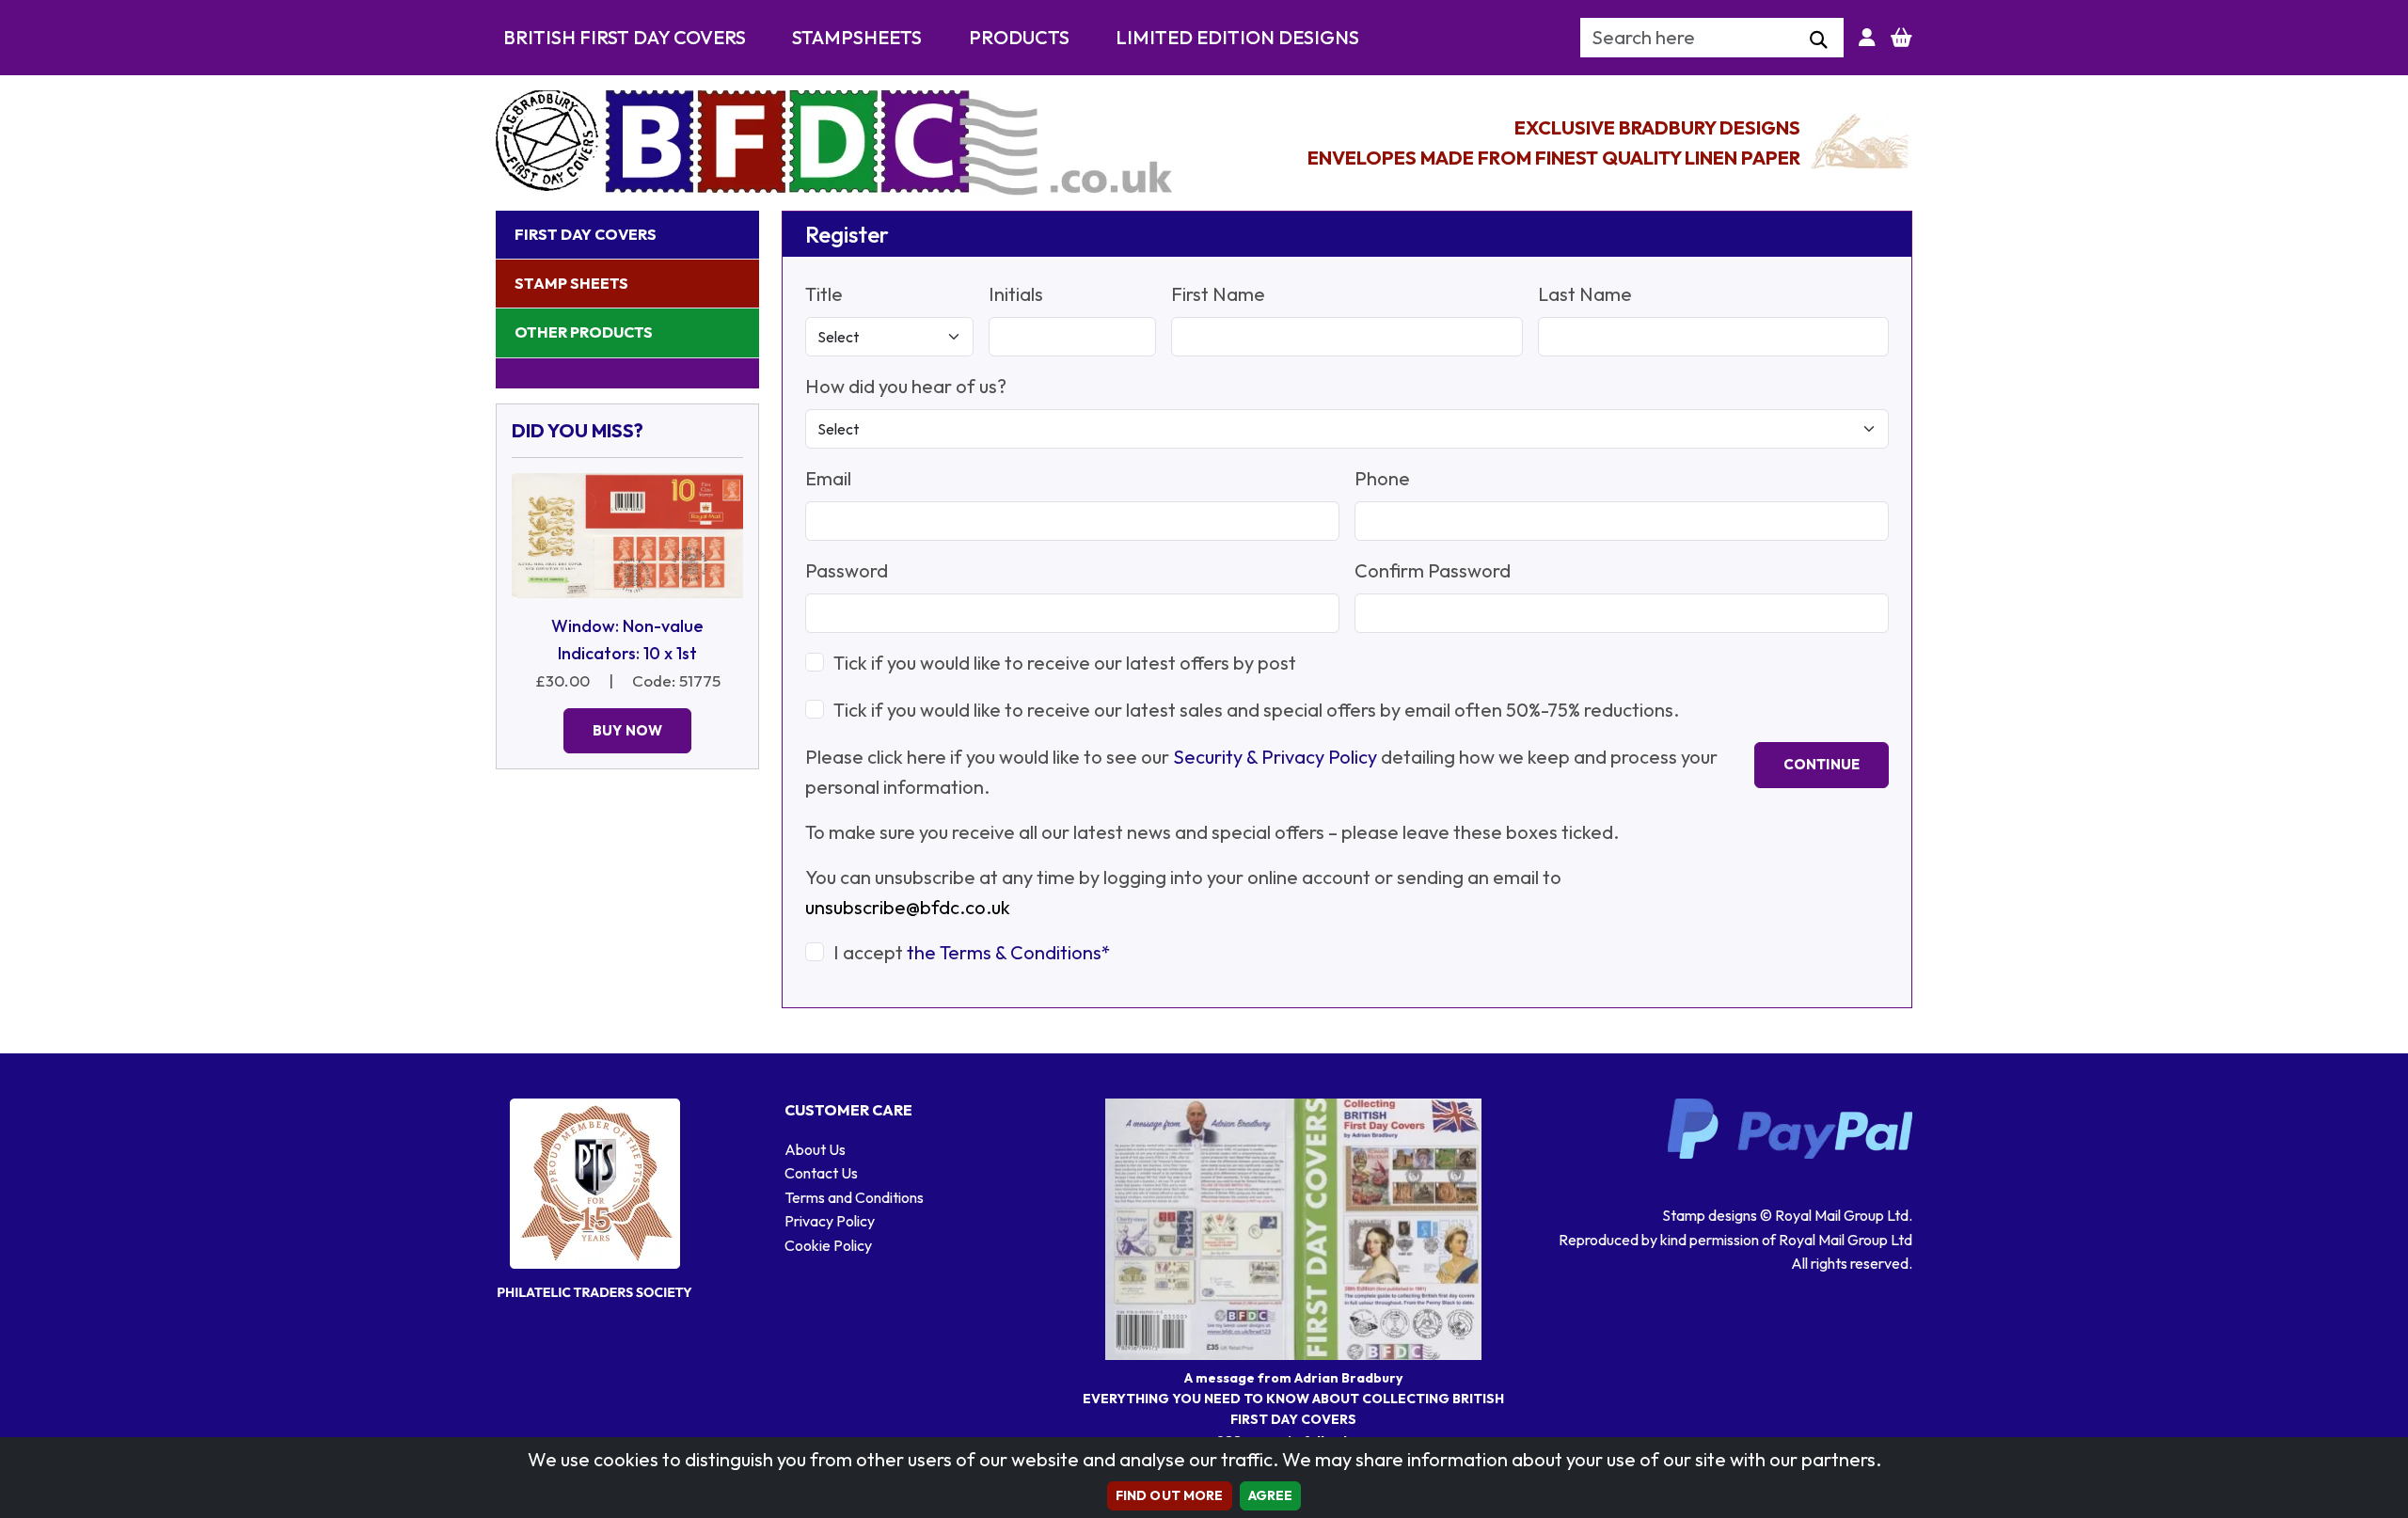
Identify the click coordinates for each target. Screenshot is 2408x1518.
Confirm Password (1433, 570)
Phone (1382, 478)
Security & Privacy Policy (1275, 757)
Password (847, 570)
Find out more (1170, 1495)
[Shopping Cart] (1901, 38)
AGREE (1271, 1495)
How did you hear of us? (906, 386)
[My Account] (1867, 38)
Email (828, 478)
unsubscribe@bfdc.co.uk (908, 907)
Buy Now (627, 730)
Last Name (1585, 294)
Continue (1822, 764)
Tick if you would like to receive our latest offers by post (1065, 663)
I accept (972, 952)
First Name (1218, 294)
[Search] (1819, 40)
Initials (1016, 294)
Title (824, 294)
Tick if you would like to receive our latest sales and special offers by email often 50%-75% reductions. (1256, 710)
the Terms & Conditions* (1009, 952)
